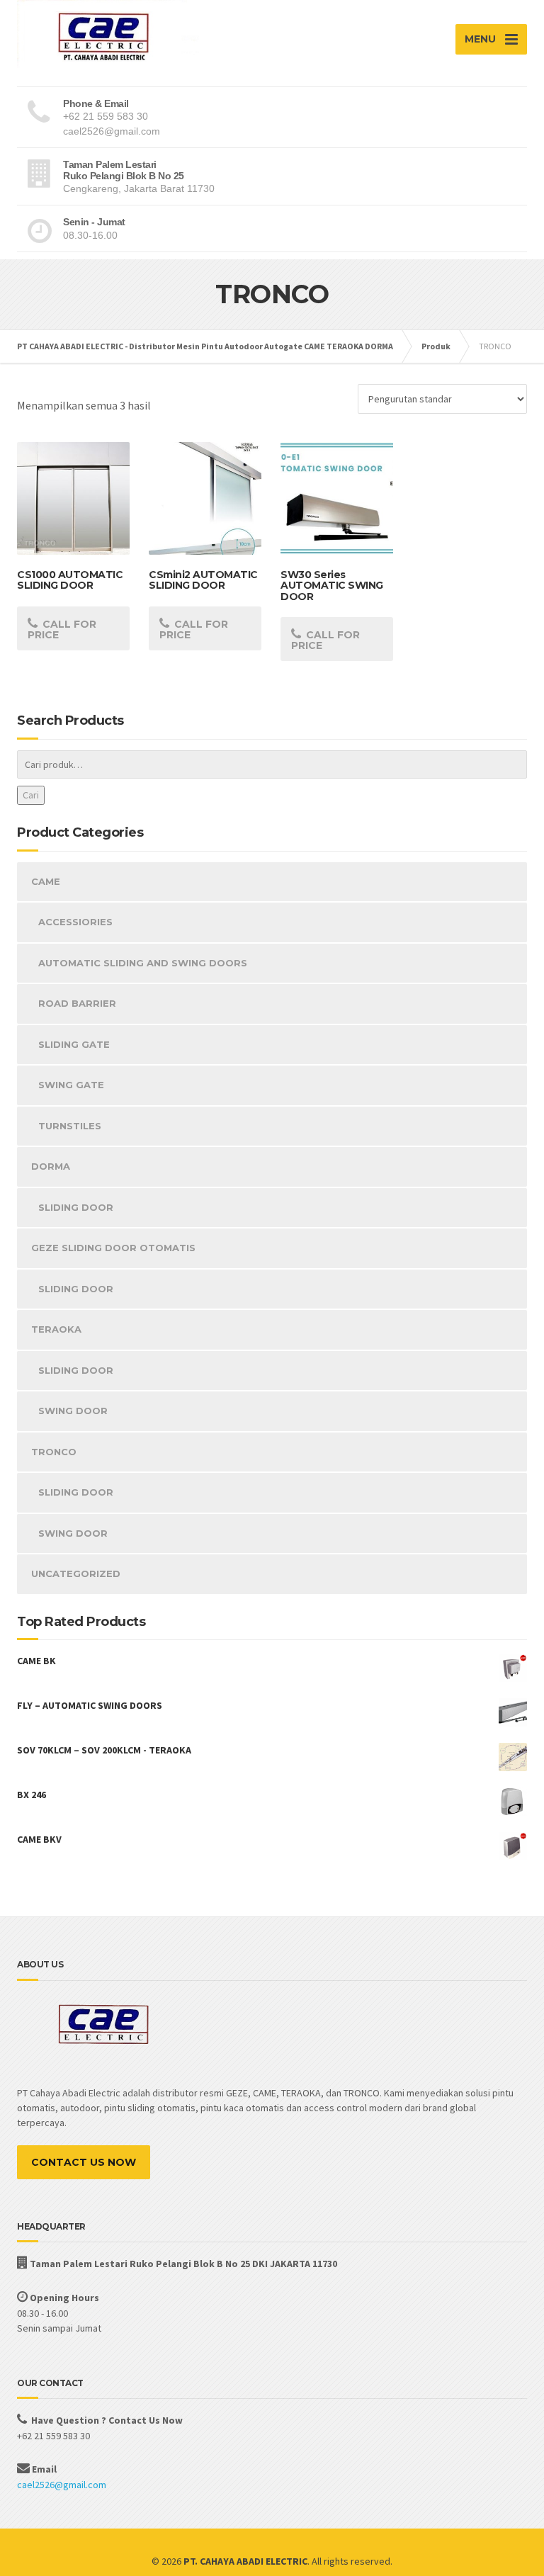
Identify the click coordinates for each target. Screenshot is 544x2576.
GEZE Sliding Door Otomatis (113, 1248)
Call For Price (62, 629)
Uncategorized (76, 1574)
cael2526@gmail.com (62, 2485)
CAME (46, 881)
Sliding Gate (74, 1044)
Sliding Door (76, 1207)
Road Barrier (77, 1003)
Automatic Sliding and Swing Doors (143, 963)
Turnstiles (70, 1126)
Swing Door (73, 1411)
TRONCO (54, 1452)
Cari (31, 795)
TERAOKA (56, 1329)
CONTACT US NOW (84, 2162)
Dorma (51, 1166)
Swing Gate (71, 1085)
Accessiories (75, 922)
